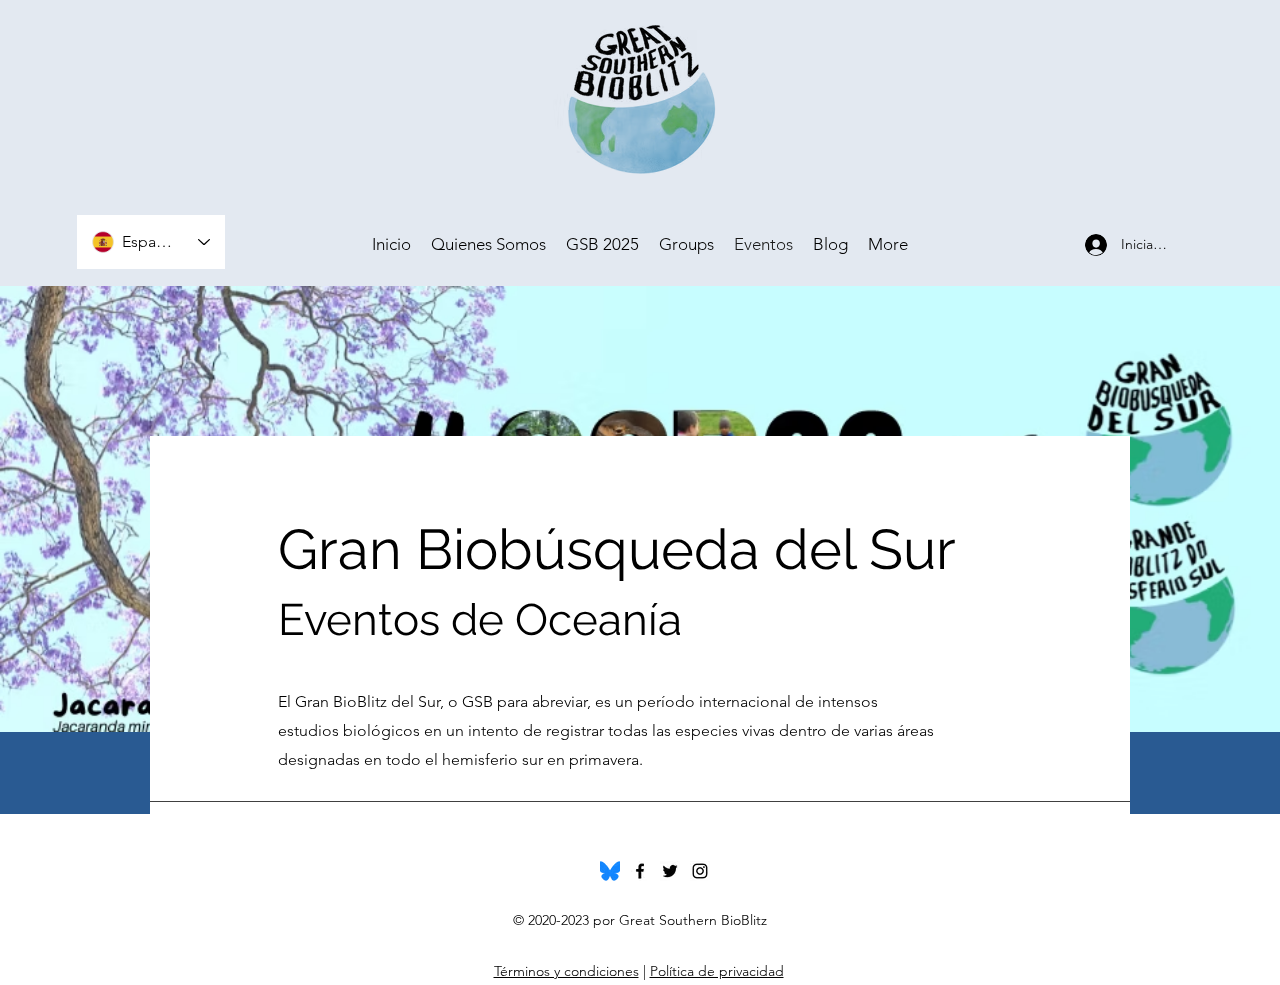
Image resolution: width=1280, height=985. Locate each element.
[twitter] (670, 871)
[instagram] (700, 871)
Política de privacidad (717, 971)
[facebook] (640, 871)
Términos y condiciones (566, 971)
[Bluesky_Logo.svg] (610, 871)
